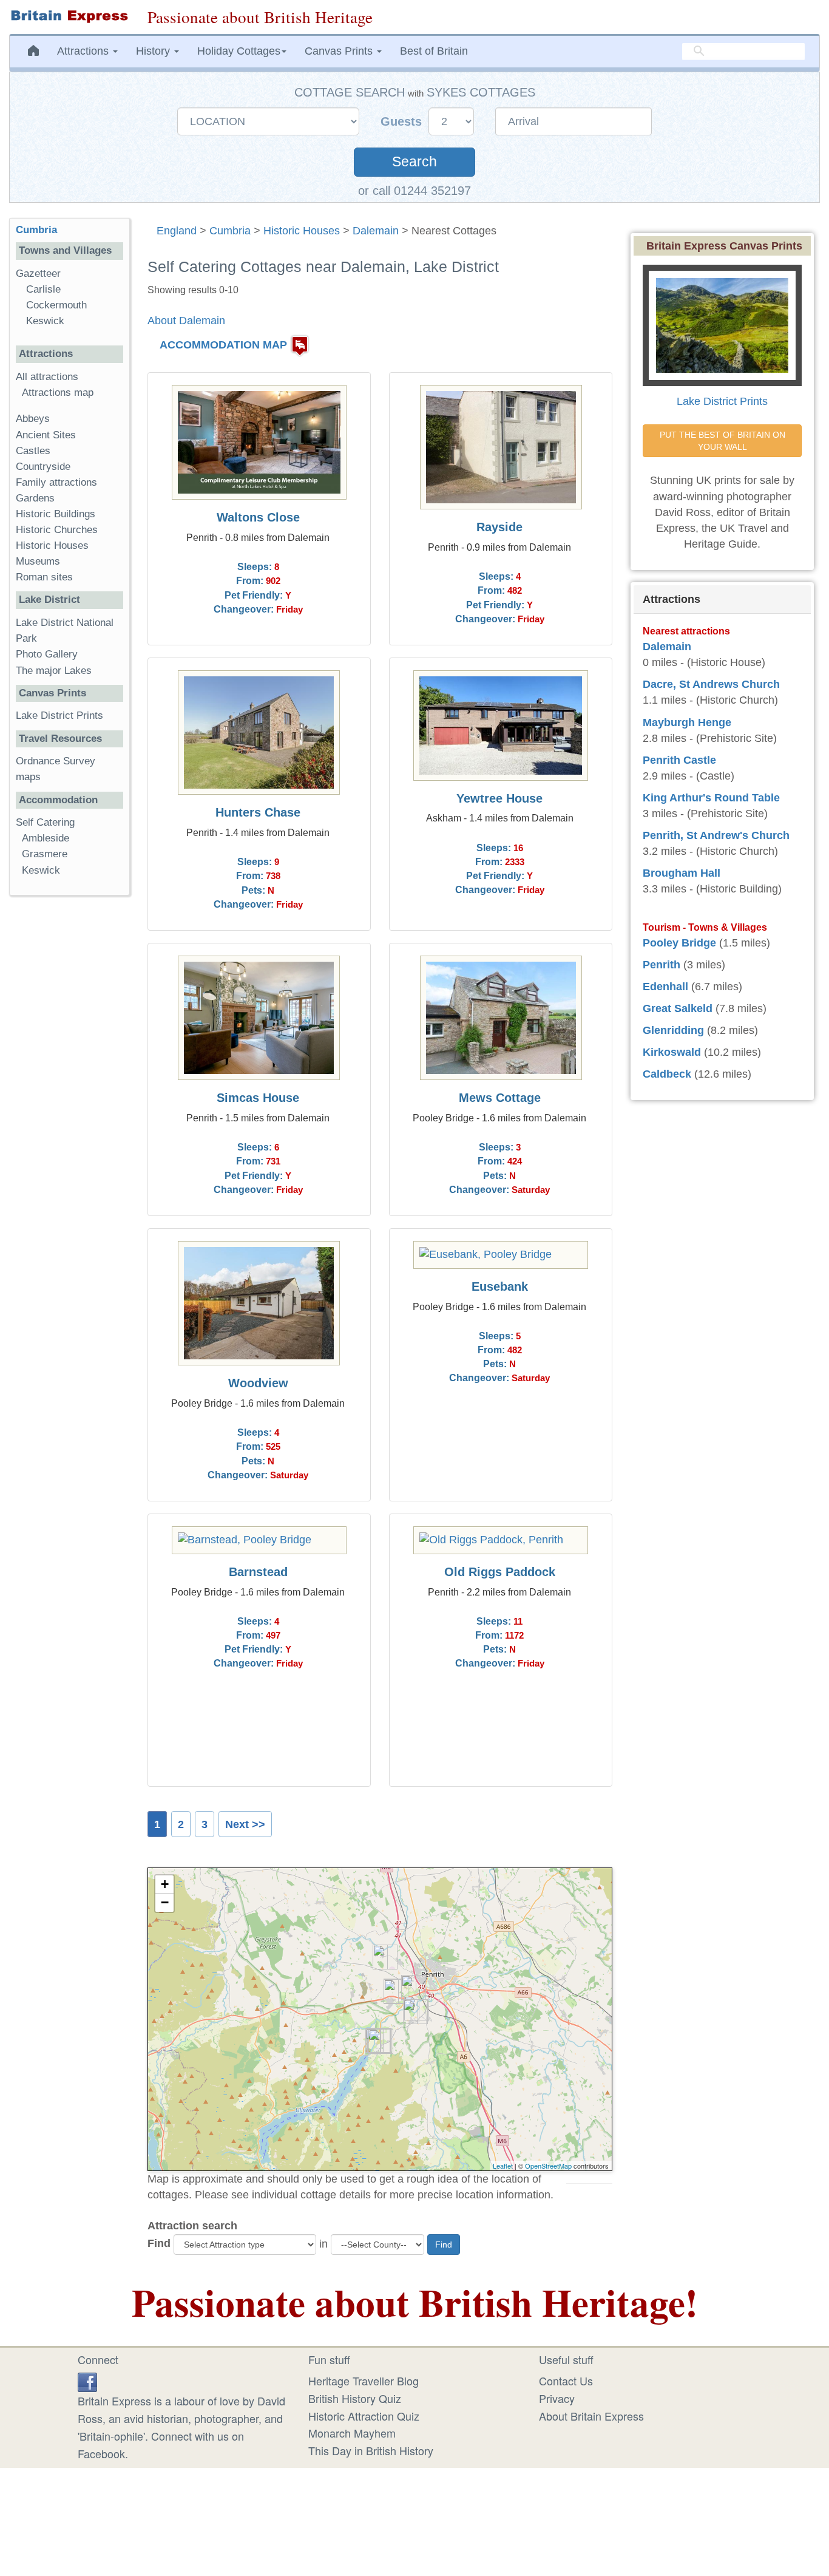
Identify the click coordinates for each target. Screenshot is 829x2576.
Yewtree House (499, 798)
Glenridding (673, 1030)
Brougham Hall (682, 873)
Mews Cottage (500, 1098)
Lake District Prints (59, 715)
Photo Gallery (47, 654)
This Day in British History (371, 2450)
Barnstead (258, 1572)
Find (159, 2243)
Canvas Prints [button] (340, 51)
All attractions (47, 377)
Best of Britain (434, 51)
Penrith (662, 965)
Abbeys (33, 419)
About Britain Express (591, 2416)
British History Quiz (355, 2398)
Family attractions (56, 482)
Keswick (45, 321)
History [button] (154, 51)
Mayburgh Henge (687, 722)
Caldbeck (667, 1074)
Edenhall (665, 987)
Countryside (43, 467)
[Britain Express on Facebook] (87, 2381)
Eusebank (500, 1286)
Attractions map (58, 393)
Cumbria (230, 231)
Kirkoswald (672, 1052)
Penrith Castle (679, 760)
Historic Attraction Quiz (364, 2416)
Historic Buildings (56, 514)
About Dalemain (186, 321)
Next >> (245, 1824)
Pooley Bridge (679, 943)
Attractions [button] (84, 51)
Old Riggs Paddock (500, 1572)
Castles (33, 451)
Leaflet (503, 2166)
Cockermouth (56, 305)
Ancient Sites (46, 435)
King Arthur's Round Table (711, 798)
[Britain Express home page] (69, 16)
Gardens (35, 498)
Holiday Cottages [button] (239, 51)
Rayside (499, 527)
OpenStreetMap (548, 2166)
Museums (38, 561)
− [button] (165, 1902)
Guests (403, 121)
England (177, 231)
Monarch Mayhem (352, 2433)
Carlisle (43, 289)
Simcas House (258, 1098)
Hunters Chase (258, 812)
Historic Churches (57, 530)
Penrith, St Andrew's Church (716, 835)
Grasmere (45, 854)
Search (414, 162)
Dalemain (376, 231)
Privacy (557, 2398)
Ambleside (46, 838)
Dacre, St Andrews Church (711, 684)
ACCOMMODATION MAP (223, 345)
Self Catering (45, 822)
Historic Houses (302, 231)
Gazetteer (38, 274)
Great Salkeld (678, 1008)
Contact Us (566, 2381)
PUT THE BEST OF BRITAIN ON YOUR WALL (724, 441)
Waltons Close (258, 517)
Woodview (258, 1383)
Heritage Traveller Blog (364, 2381)
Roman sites (44, 577)
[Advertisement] (69, 1092)
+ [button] (165, 1884)
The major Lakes (54, 671)
